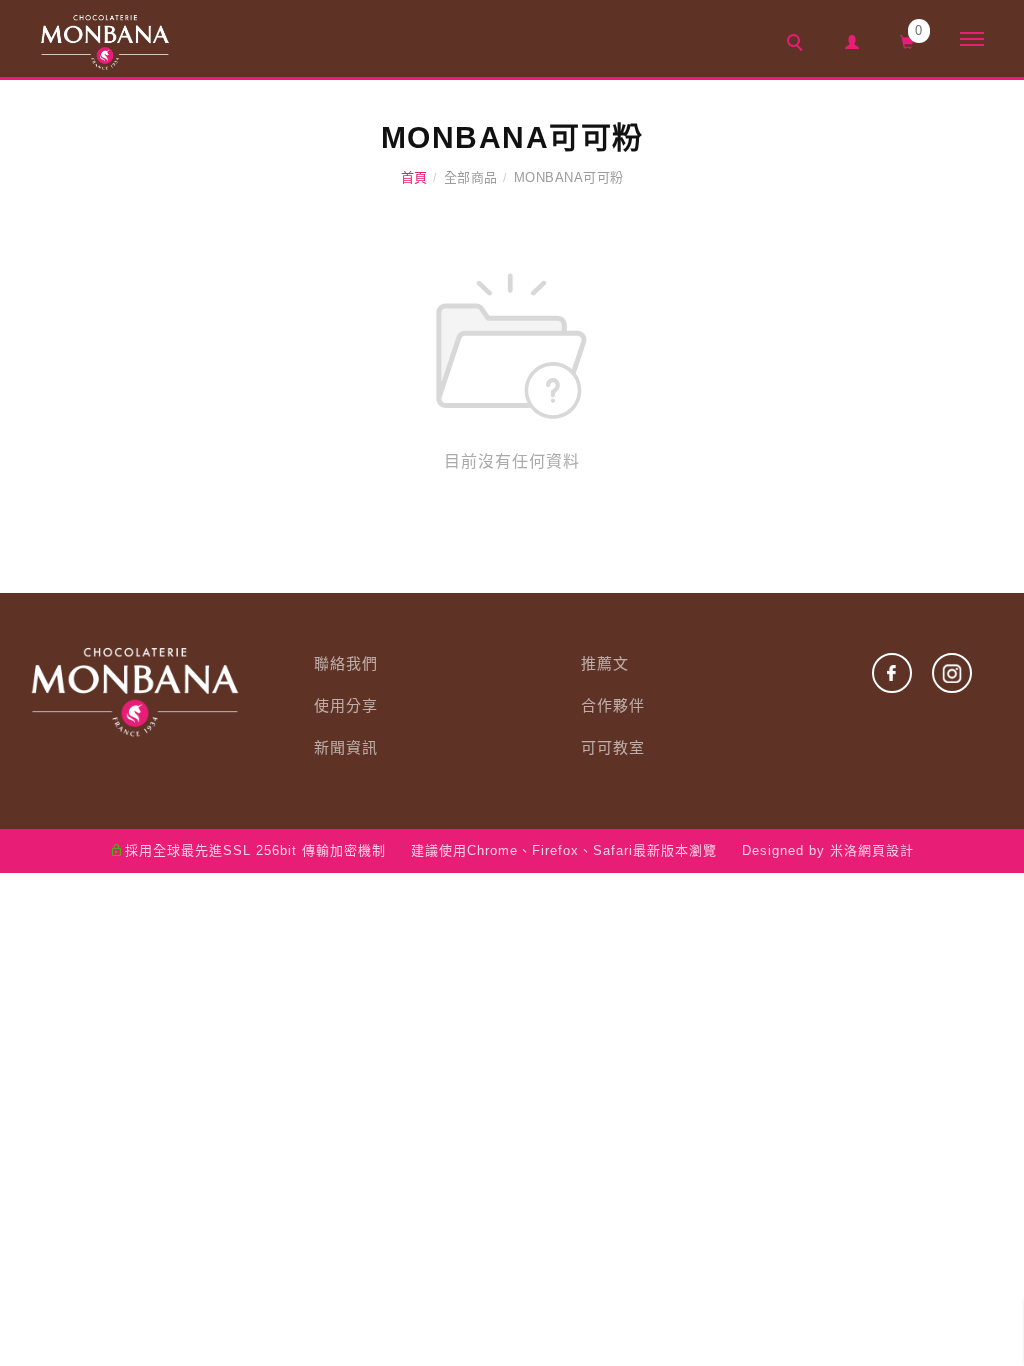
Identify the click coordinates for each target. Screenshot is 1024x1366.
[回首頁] (105, 42)
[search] (798, 45)
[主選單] (972, 40)
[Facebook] (882, 673)
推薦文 (605, 663)
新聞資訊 (346, 747)
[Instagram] (942, 673)
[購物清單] (907, 40)
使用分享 (346, 705)
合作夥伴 (613, 705)
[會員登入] (852, 39)
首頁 (414, 177)
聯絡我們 (346, 663)
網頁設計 (886, 850)
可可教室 (613, 747)
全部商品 (471, 177)
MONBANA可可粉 (569, 177)
